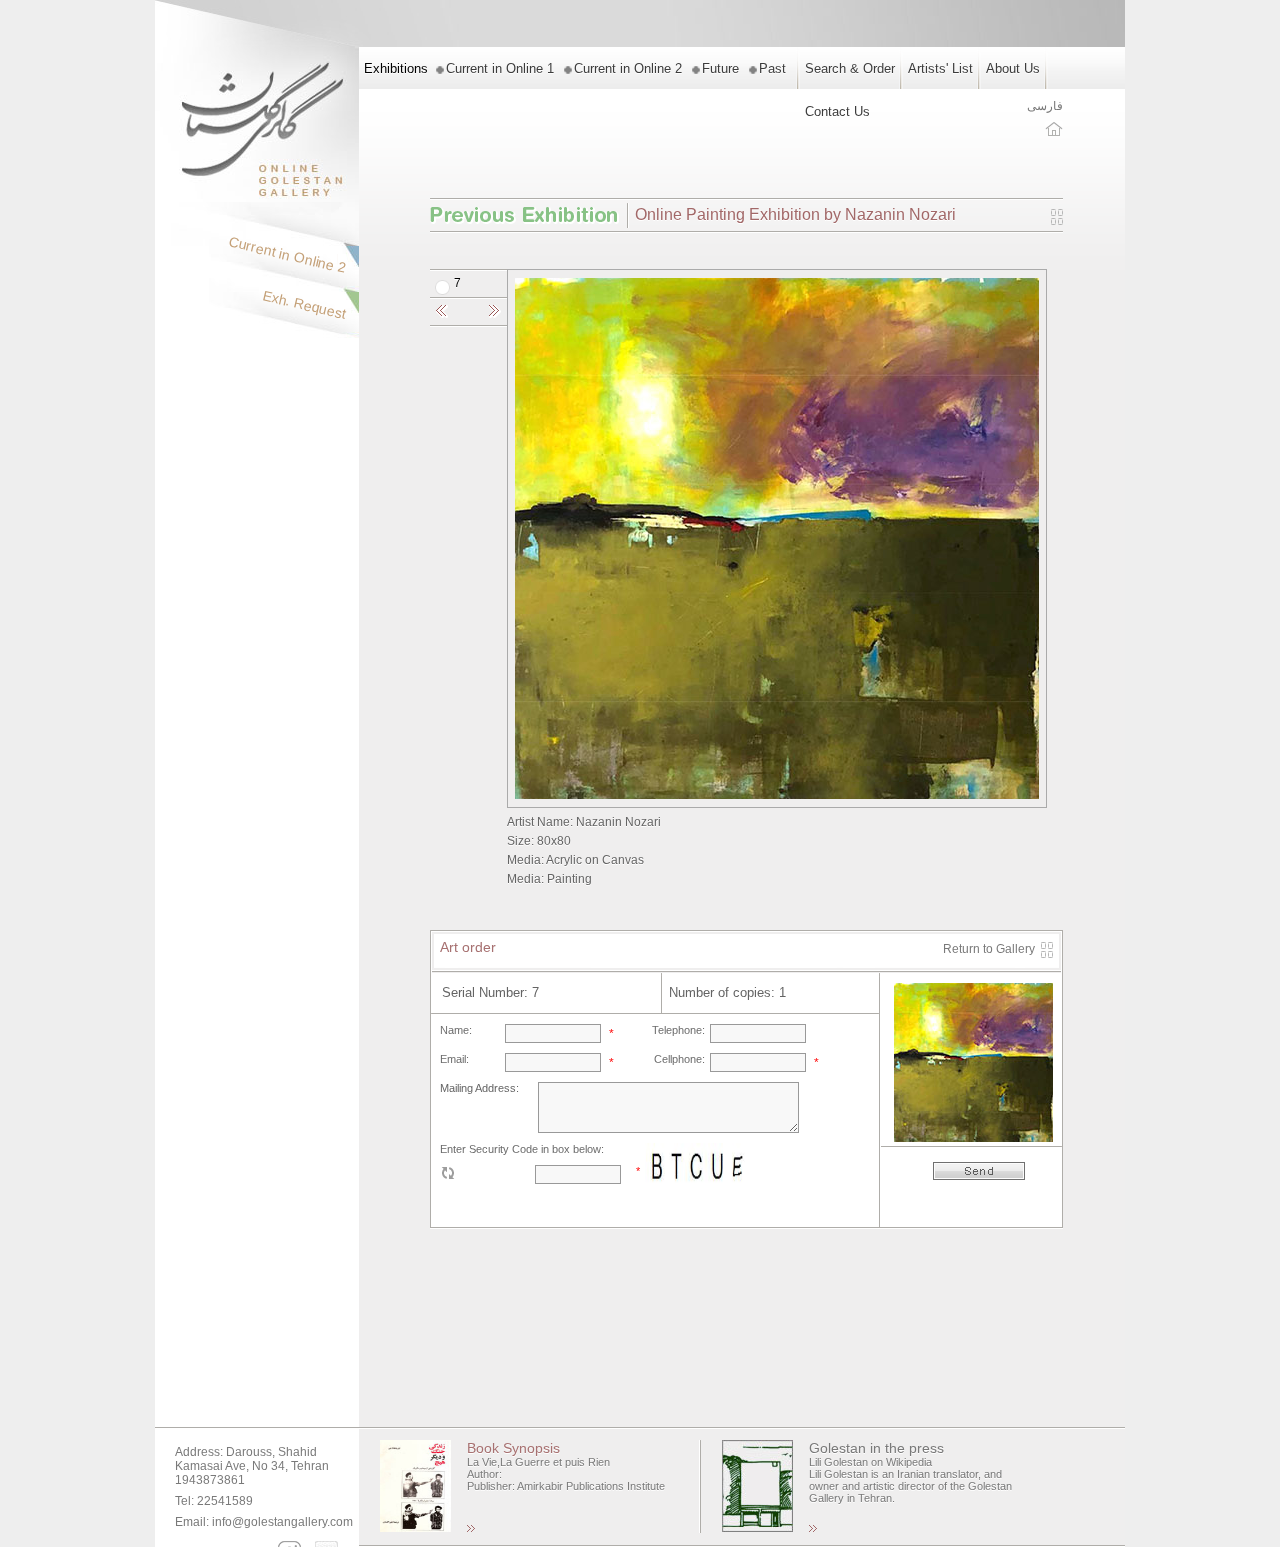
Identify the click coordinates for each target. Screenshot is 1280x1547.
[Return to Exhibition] (1057, 221)
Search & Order (850, 68)
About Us (1013, 68)
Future (720, 68)
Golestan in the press (876, 1448)
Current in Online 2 (628, 68)
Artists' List (940, 68)
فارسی (1045, 106)
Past (772, 68)
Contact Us (837, 111)
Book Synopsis (513, 1448)
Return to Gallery (989, 949)
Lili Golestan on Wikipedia (870, 1462)
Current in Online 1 (500, 68)
